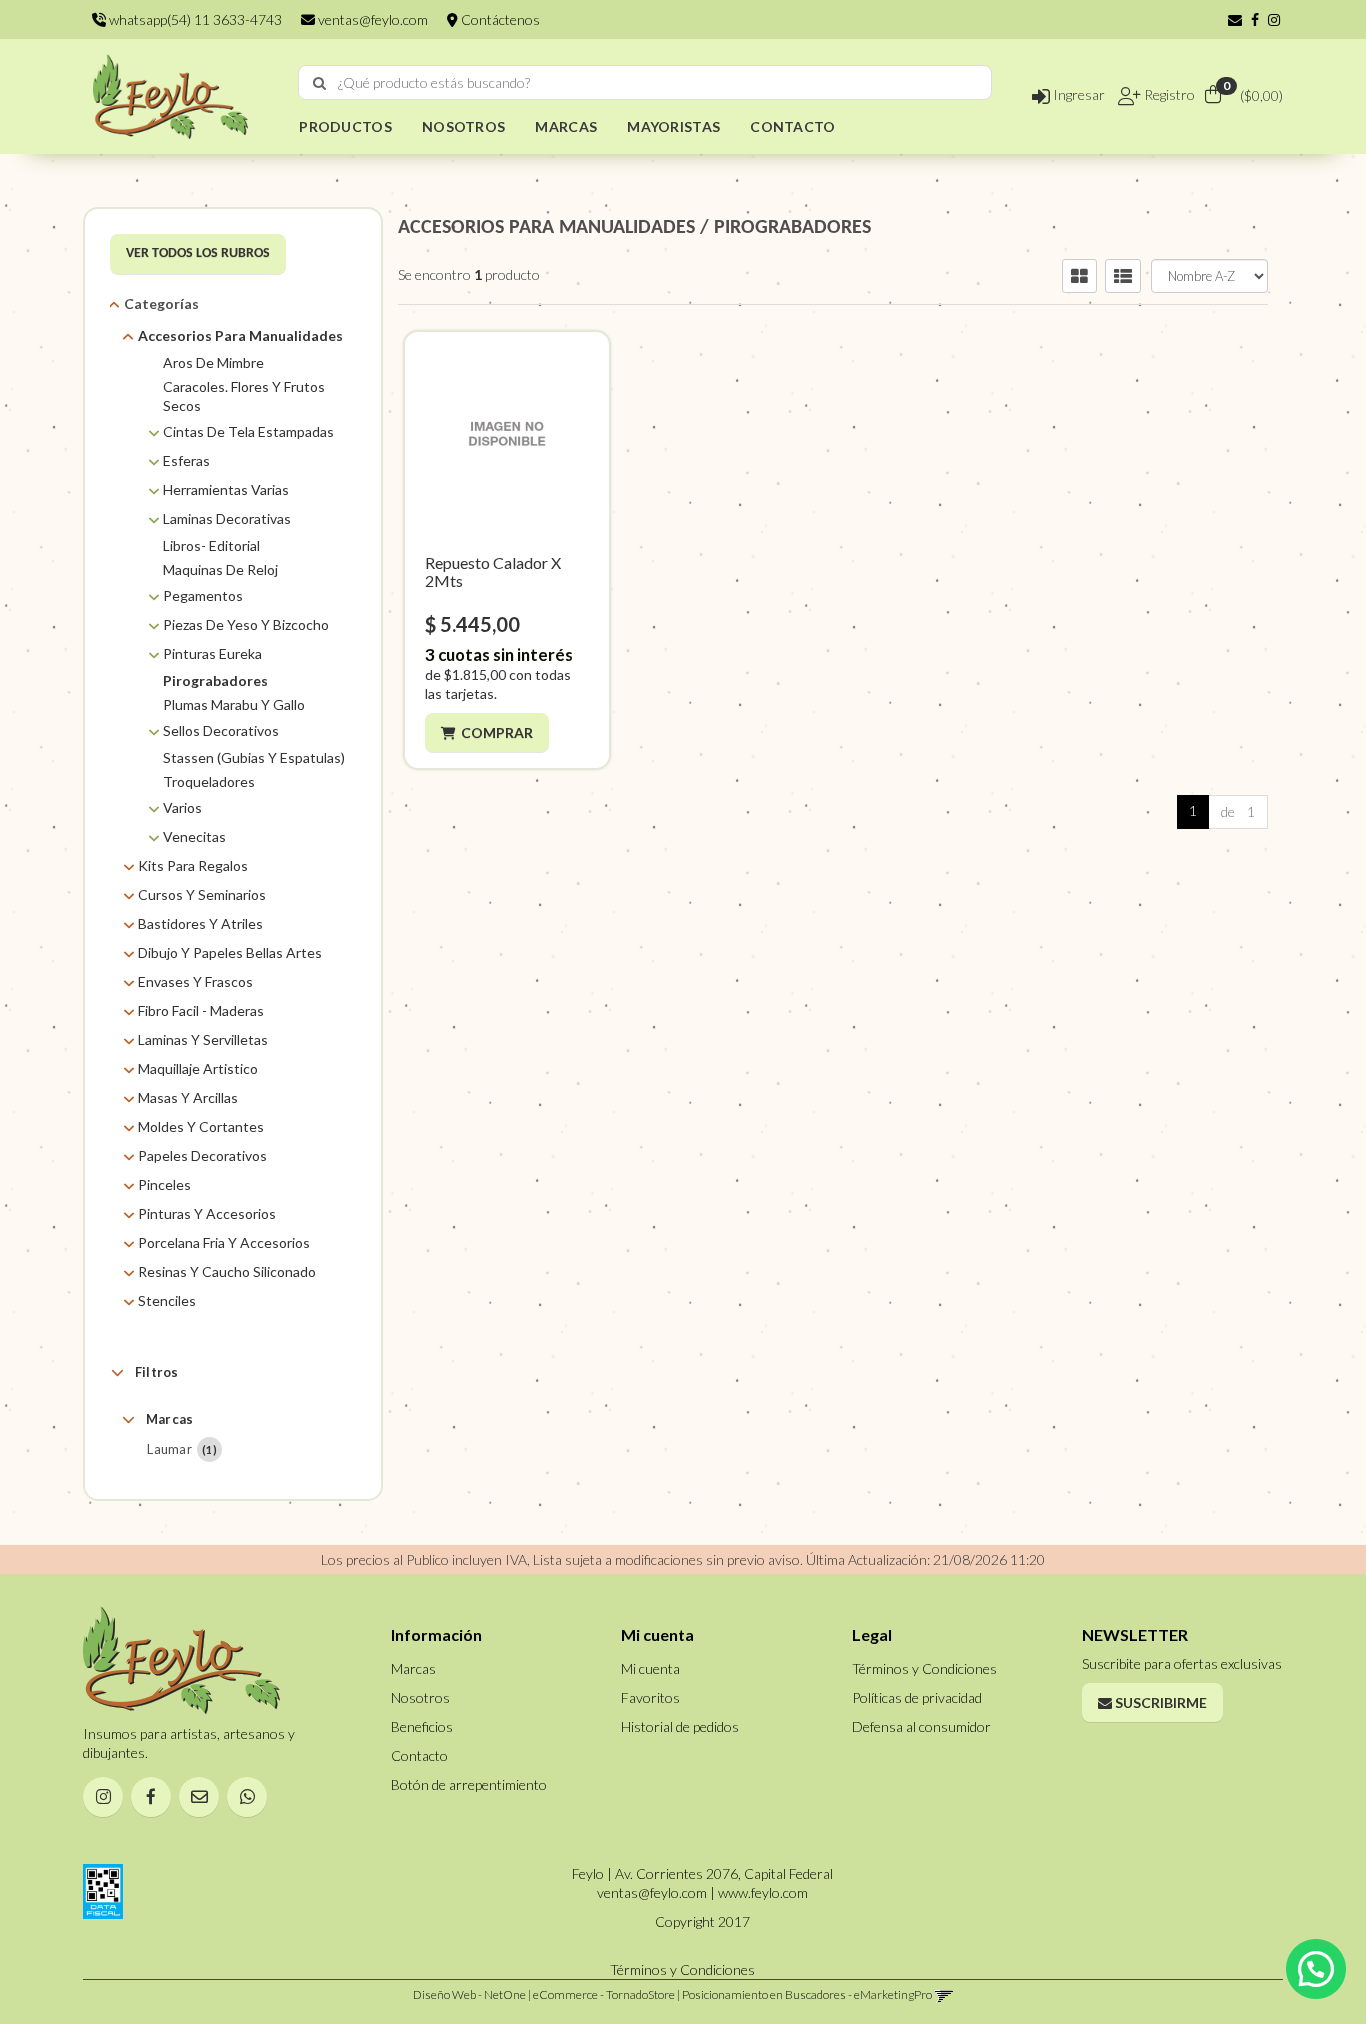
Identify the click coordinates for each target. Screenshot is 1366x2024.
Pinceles (164, 1184)
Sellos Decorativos (221, 730)
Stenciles (167, 1300)
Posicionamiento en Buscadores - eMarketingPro (807, 1994)
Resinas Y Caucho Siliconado (227, 1271)
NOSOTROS (463, 126)
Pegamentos (203, 595)
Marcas (170, 1419)
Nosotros (420, 1697)
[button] (1235, 19)
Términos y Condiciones (924, 1668)
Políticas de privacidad (917, 1697)
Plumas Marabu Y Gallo (234, 704)
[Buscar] (319, 83)
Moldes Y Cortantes (201, 1126)
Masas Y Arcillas (188, 1097)
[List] (1123, 276)
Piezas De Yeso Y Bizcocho (246, 624)
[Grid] (1079, 276)
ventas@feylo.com (371, 19)
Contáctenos (499, 19)
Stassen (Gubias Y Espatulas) (254, 757)
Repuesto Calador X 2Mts (493, 571)
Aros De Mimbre (213, 362)
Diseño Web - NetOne (469, 1994)
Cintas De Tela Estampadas (248, 431)
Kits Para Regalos (193, 865)
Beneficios (422, 1726)
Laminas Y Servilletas (203, 1039)
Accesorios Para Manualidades (240, 335)
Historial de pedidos (680, 1726)
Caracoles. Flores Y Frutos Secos (244, 396)
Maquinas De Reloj (220, 569)
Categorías (161, 303)
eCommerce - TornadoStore (604, 1994)
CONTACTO (792, 126)
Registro (1168, 94)
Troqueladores (209, 781)
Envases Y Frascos (195, 981)
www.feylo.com (763, 1892)
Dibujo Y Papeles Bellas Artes (230, 952)
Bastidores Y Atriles (200, 923)
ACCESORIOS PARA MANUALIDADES (546, 228)
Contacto (419, 1755)
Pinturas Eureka (212, 653)
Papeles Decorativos (202, 1155)
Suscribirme (1159, 1702)
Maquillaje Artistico (198, 1068)
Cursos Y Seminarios (202, 894)
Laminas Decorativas (227, 518)
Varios (182, 807)
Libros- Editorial (211, 545)
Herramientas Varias (226, 489)
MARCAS (566, 126)
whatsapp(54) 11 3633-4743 (194, 19)
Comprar (497, 732)
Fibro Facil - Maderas (201, 1010)
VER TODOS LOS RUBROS (198, 253)
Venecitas (194, 836)
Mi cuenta (650, 1668)
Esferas (186, 460)
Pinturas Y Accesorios (207, 1213)
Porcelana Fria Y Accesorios (224, 1242)
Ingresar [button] (1077, 94)
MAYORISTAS (673, 126)
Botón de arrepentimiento (469, 1784)
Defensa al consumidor (921, 1726)
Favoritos (650, 1697)
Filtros (157, 1372)
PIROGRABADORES (792, 228)
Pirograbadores (215, 680)
